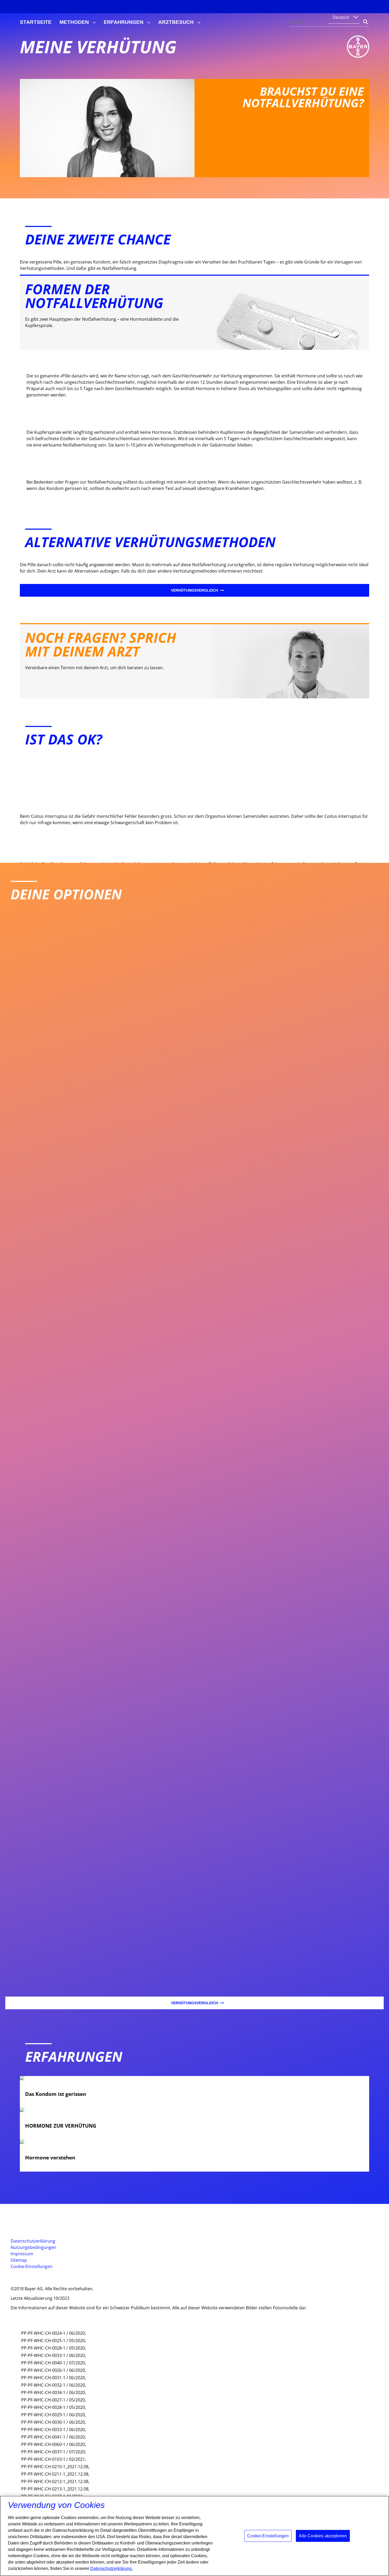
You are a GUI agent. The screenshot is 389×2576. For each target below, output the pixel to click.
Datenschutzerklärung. (111, 2568)
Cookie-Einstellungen (31, 2266)
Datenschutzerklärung (33, 2241)
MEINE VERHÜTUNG (98, 47)
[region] (195, 2536)
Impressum (22, 2254)
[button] (41, 2278)
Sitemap (19, 2260)
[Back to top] (368, 2564)
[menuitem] (36, 22)
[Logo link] (358, 47)
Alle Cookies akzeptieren (323, 2536)
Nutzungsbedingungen (33, 2247)
